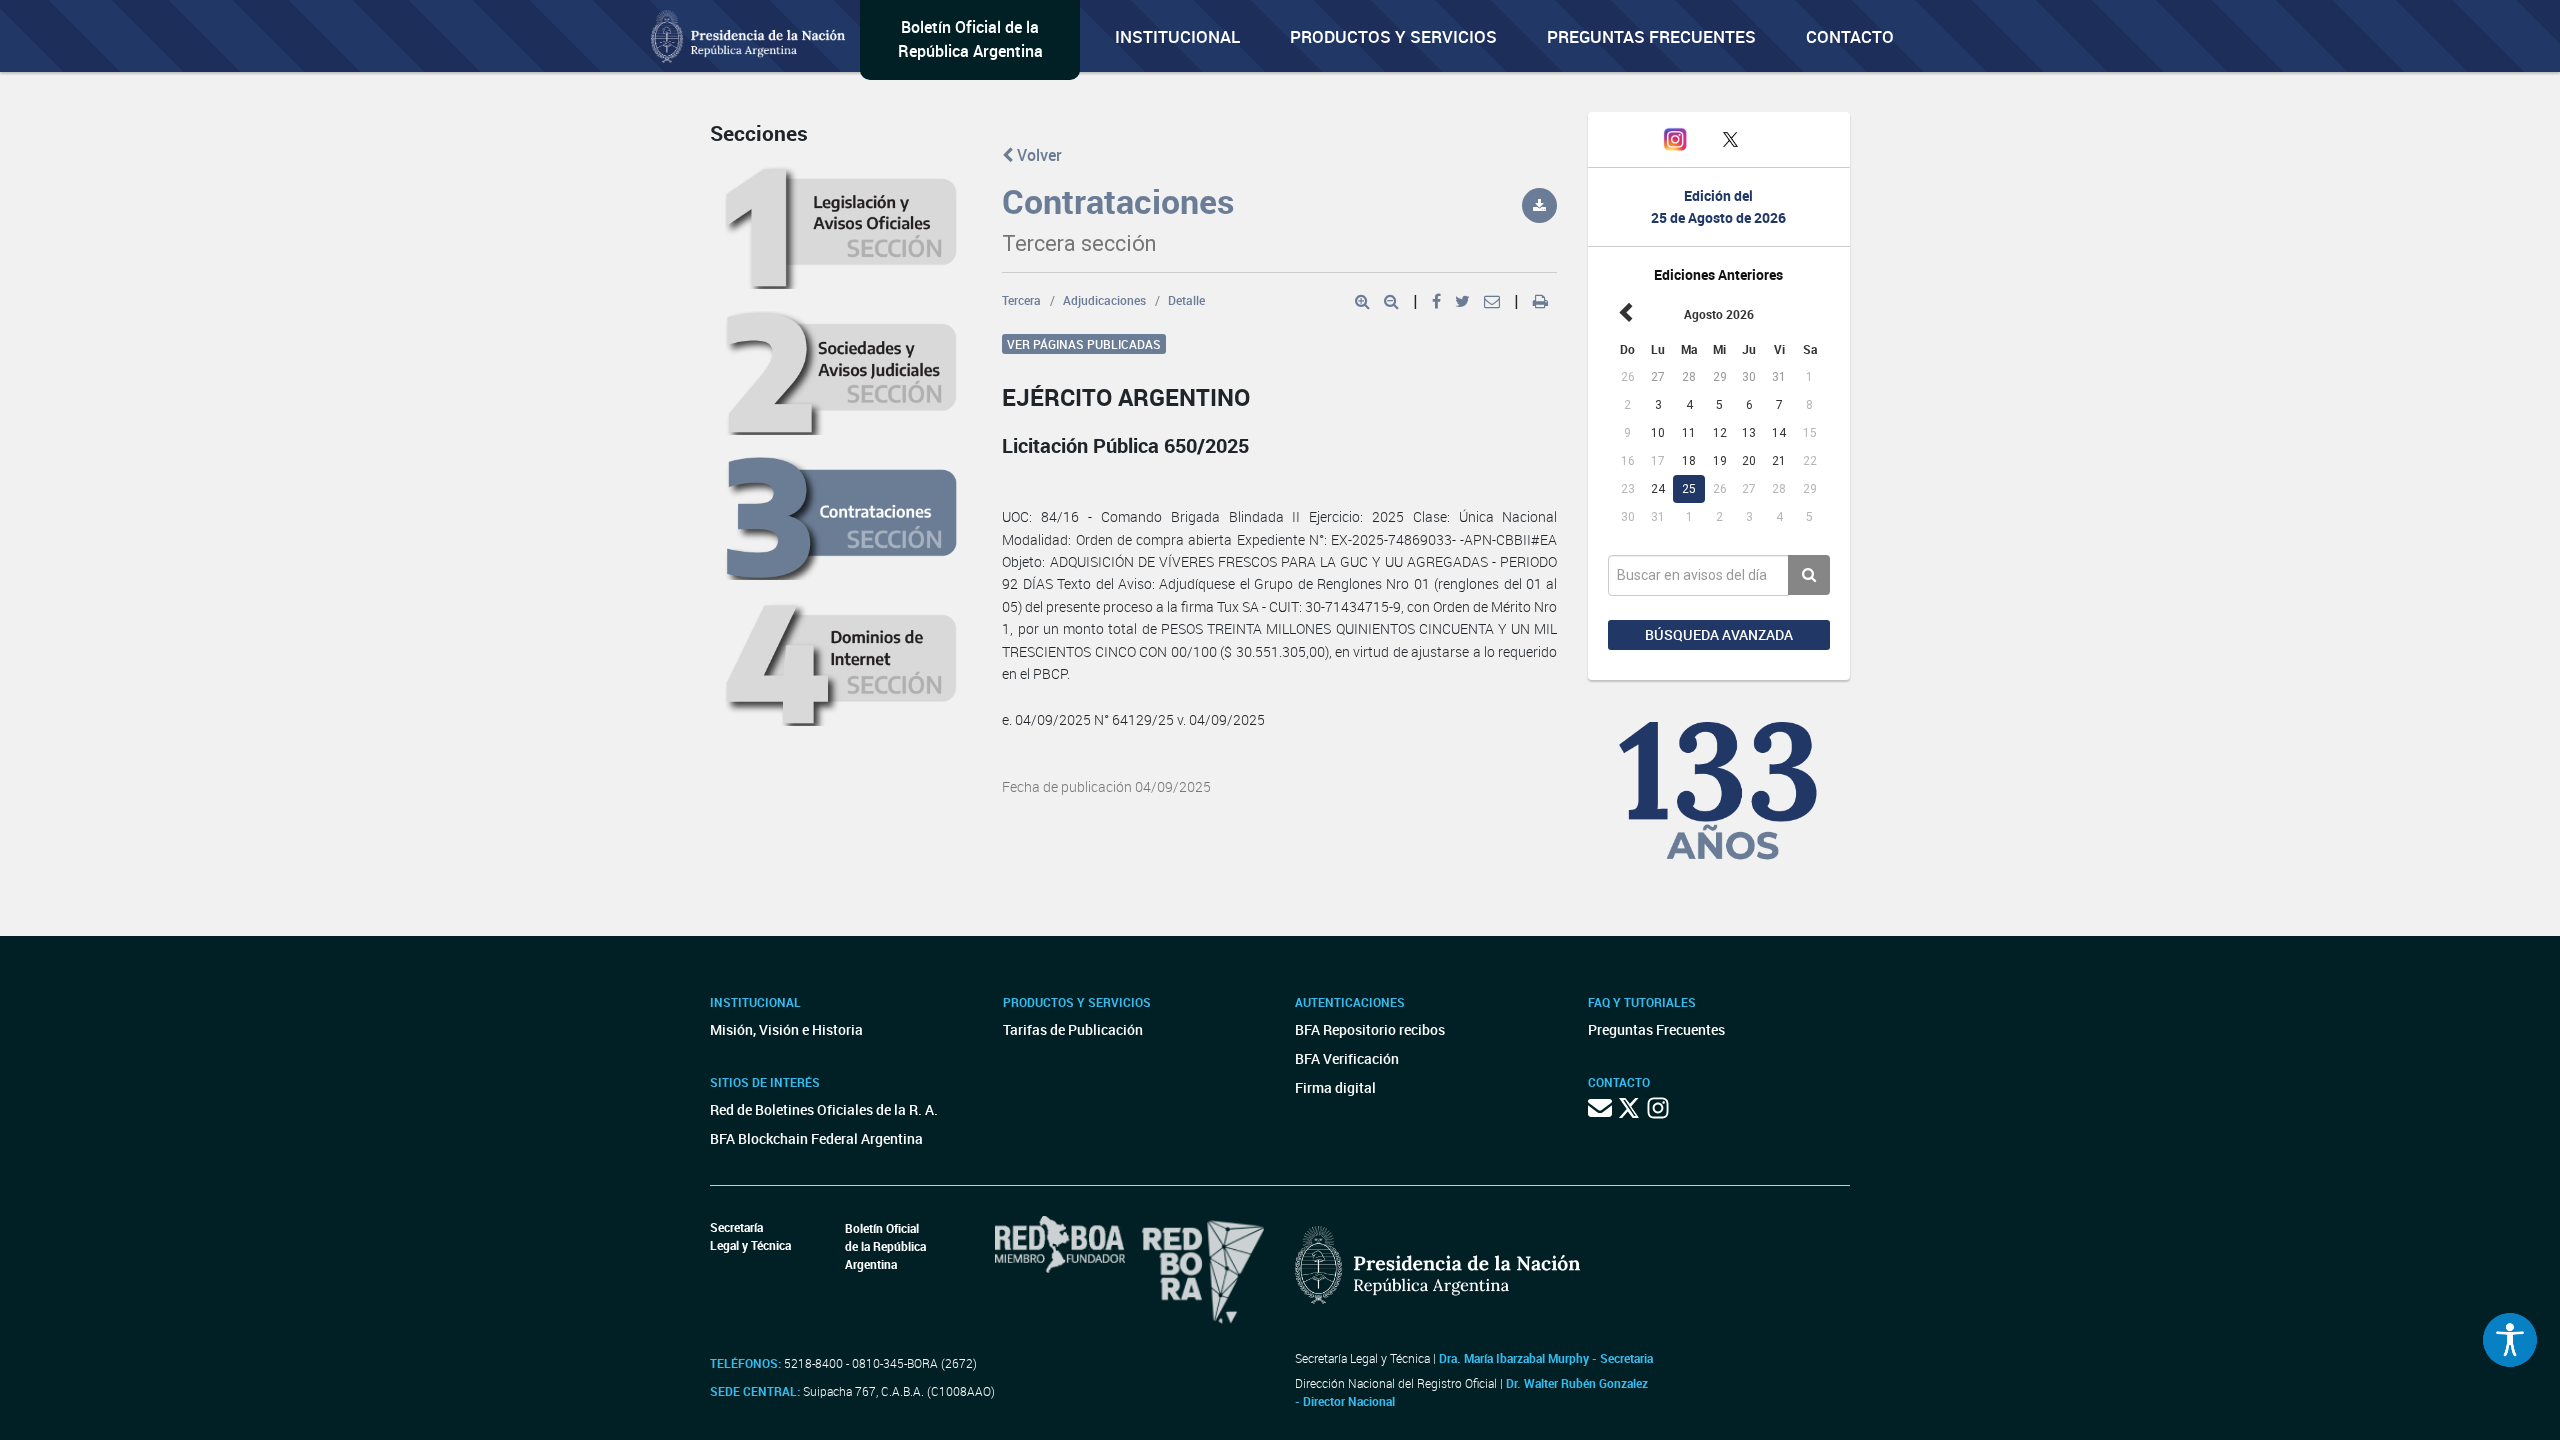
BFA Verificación (1347, 1058)
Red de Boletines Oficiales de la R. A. (824, 1109)
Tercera (1021, 300)
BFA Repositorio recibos (1370, 1029)
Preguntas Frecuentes (1651, 36)
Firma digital (1335, 1087)
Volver (1037, 155)
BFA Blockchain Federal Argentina (816, 1138)
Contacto (1850, 36)
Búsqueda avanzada (1719, 634)
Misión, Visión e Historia (786, 1029)
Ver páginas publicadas (1084, 344)
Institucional (1177, 36)
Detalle (1186, 300)
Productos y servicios (1393, 36)
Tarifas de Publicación (1073, 1029)
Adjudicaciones (1104, 300)
